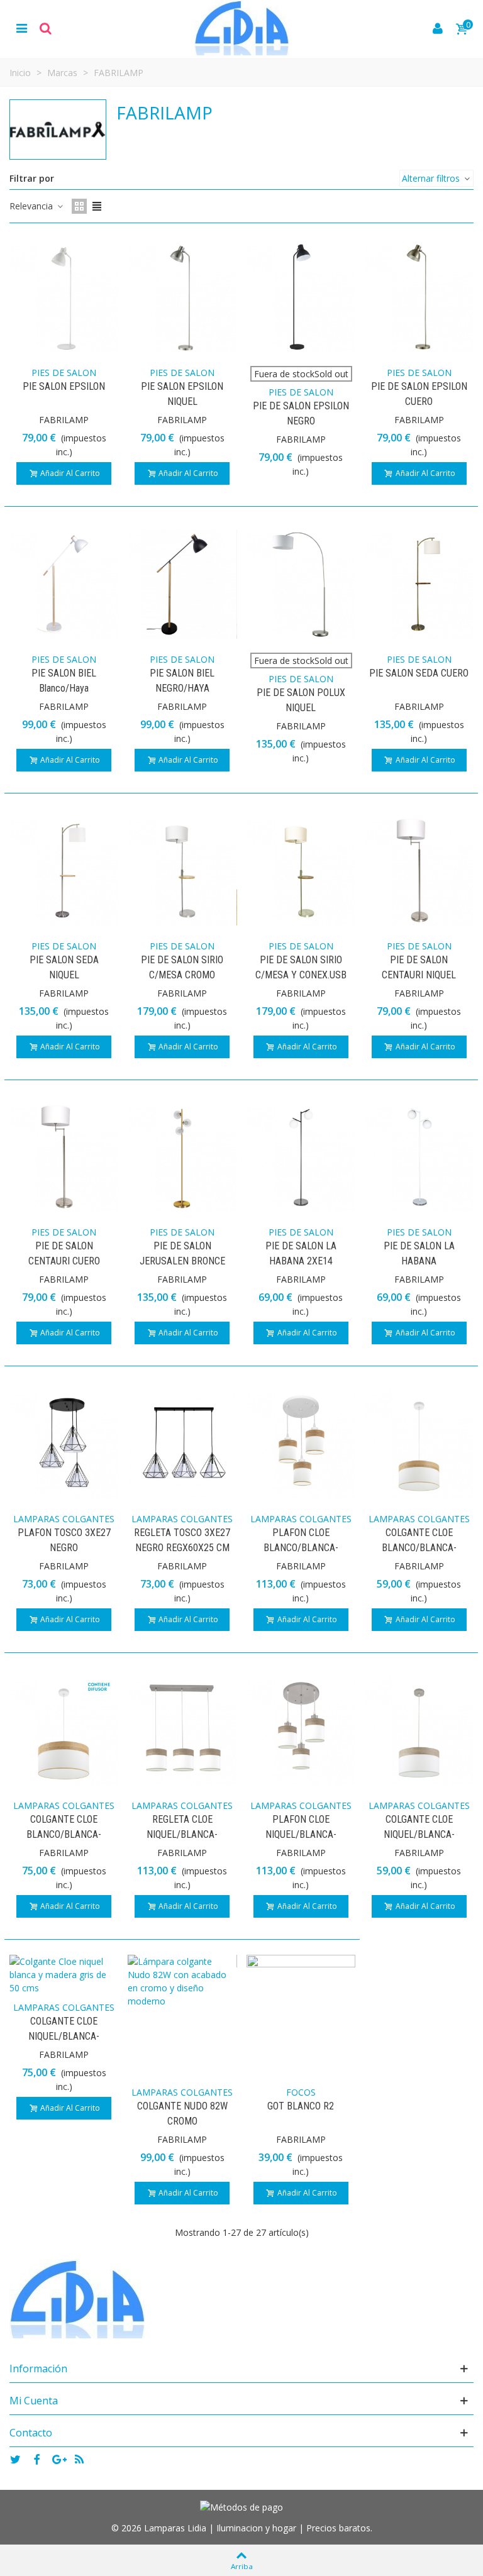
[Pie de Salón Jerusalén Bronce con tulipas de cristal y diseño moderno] (182, 1156)
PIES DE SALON (64, 373)
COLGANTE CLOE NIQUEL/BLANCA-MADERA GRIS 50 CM (64, 2036)
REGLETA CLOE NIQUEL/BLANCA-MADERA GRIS (182, 1834)
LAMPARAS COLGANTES (64, 1519)
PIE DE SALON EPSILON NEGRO (301, 413)
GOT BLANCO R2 (301, 2106)
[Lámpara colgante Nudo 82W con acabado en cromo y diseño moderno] (182, 1980)
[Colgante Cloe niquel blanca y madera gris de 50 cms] (64, 1973)
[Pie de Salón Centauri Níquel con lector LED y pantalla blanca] (419, 870)
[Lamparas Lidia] (241, 28)
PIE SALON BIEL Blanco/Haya (64, 681)
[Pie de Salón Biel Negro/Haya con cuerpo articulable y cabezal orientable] (182, 583)
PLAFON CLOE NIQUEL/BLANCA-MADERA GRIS (301, 1834)
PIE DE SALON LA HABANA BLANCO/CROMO (419, 1261)
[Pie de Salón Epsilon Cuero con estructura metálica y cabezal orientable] (419, 296)
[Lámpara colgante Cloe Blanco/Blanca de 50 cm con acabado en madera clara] (64, 1729)
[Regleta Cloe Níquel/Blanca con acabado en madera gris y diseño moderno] (182, 1729)
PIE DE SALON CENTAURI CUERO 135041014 (64, 1261)
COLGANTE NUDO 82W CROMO (182, 2114)
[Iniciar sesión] (438, 28)
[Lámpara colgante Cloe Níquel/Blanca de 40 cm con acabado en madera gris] (419, 1729)
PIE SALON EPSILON (64, 386)
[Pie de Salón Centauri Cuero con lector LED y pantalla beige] (64, 1156)
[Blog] (79, 2459)
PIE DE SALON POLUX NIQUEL (301, 700)
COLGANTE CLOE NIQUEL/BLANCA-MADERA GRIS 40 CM (419, 1834)
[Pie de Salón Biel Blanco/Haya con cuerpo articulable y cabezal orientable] (64, 583)
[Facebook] (36, 2459)
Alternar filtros (432, 178)
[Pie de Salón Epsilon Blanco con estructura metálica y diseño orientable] (64, 296)
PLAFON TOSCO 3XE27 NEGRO (64, 1540)
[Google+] (58, 2459)
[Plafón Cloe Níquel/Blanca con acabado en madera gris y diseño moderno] (301, 1729)
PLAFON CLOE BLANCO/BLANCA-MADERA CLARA (301, 1548)
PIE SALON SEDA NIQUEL (64, 967)
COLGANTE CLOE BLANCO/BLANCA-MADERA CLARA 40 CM (419, 1548)
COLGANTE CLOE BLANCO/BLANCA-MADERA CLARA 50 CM (64, 1834)
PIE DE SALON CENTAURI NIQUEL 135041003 (419, 975)
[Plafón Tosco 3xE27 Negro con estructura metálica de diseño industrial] (64, 1443)
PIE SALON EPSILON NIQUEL (182, 394)
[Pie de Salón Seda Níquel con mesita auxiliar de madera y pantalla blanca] (64, 870)
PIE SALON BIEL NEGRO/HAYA (182, 681)
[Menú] (21, 28)
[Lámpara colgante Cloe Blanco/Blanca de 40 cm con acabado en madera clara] (419, 1443)
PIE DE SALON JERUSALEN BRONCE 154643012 (182, 1261)
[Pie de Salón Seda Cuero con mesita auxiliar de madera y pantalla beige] (419, 583)
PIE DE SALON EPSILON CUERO (419, 394)
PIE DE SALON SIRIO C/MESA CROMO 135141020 (182, 975)
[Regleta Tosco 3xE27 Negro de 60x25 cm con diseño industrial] (182, 1443)
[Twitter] (15, 2459)
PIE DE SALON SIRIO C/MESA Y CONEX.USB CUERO (301, 975)
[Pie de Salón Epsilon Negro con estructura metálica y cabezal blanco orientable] (301, 296)
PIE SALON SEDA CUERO (419, 673)
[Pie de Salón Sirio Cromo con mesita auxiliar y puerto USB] (182, 870)
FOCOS (301, 2092)
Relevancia (32, 206)
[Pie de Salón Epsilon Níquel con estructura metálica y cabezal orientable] (182, 296)
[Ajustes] (45, 28)
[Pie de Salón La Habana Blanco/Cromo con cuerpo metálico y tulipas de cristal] (419, 1156)
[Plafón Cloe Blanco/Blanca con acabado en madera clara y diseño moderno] (301, 1443)
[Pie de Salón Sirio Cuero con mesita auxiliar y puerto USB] (301, 870)
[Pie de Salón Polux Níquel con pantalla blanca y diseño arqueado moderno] (301, 583)
